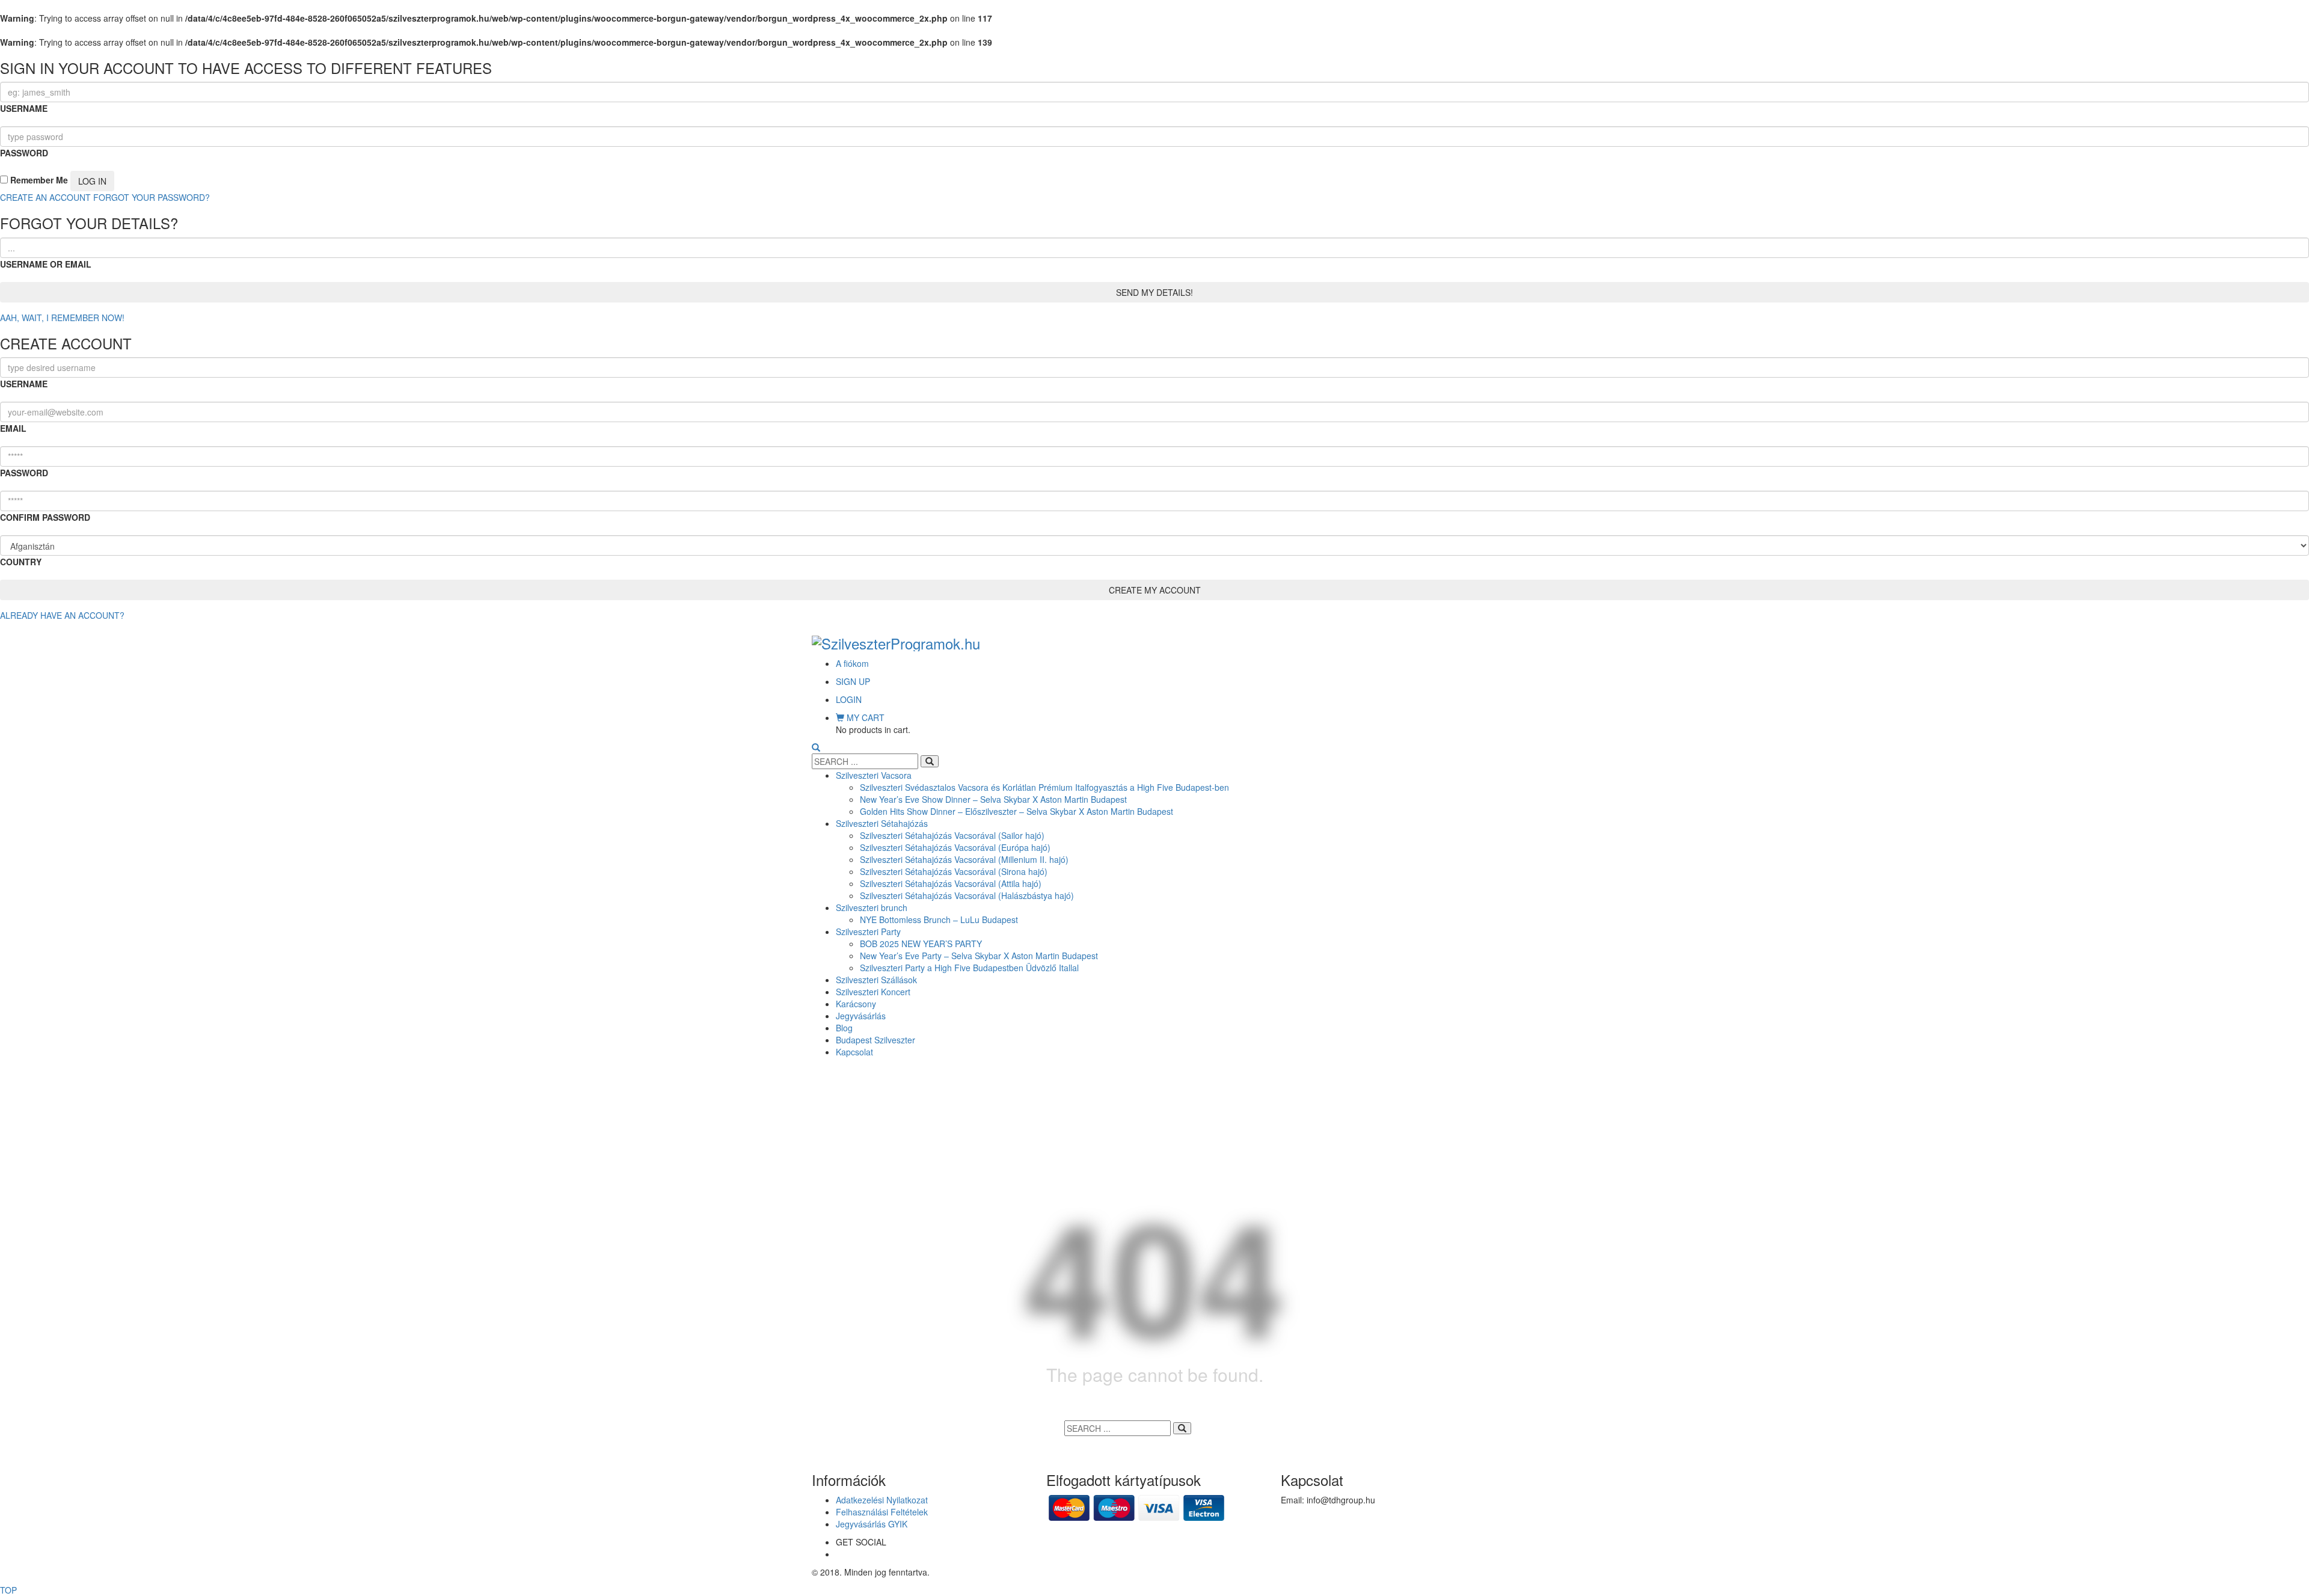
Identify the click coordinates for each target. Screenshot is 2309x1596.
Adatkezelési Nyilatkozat (882, 1500)
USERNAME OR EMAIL (46, 264)
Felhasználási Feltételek (882, 1512)
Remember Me (38, 180)
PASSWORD (24, 153)
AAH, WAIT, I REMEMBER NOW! (62, 318)
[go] (930, 761)
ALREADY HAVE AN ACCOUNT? (62, 615)
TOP (8, 1590)
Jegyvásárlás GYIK (872, 1524)
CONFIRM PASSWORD (45, 517)
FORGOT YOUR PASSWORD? (152, 197)
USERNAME (24, 108)
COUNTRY (21, 562)
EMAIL (13, 428)
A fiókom (852, 663)
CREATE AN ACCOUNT (45, 197)
